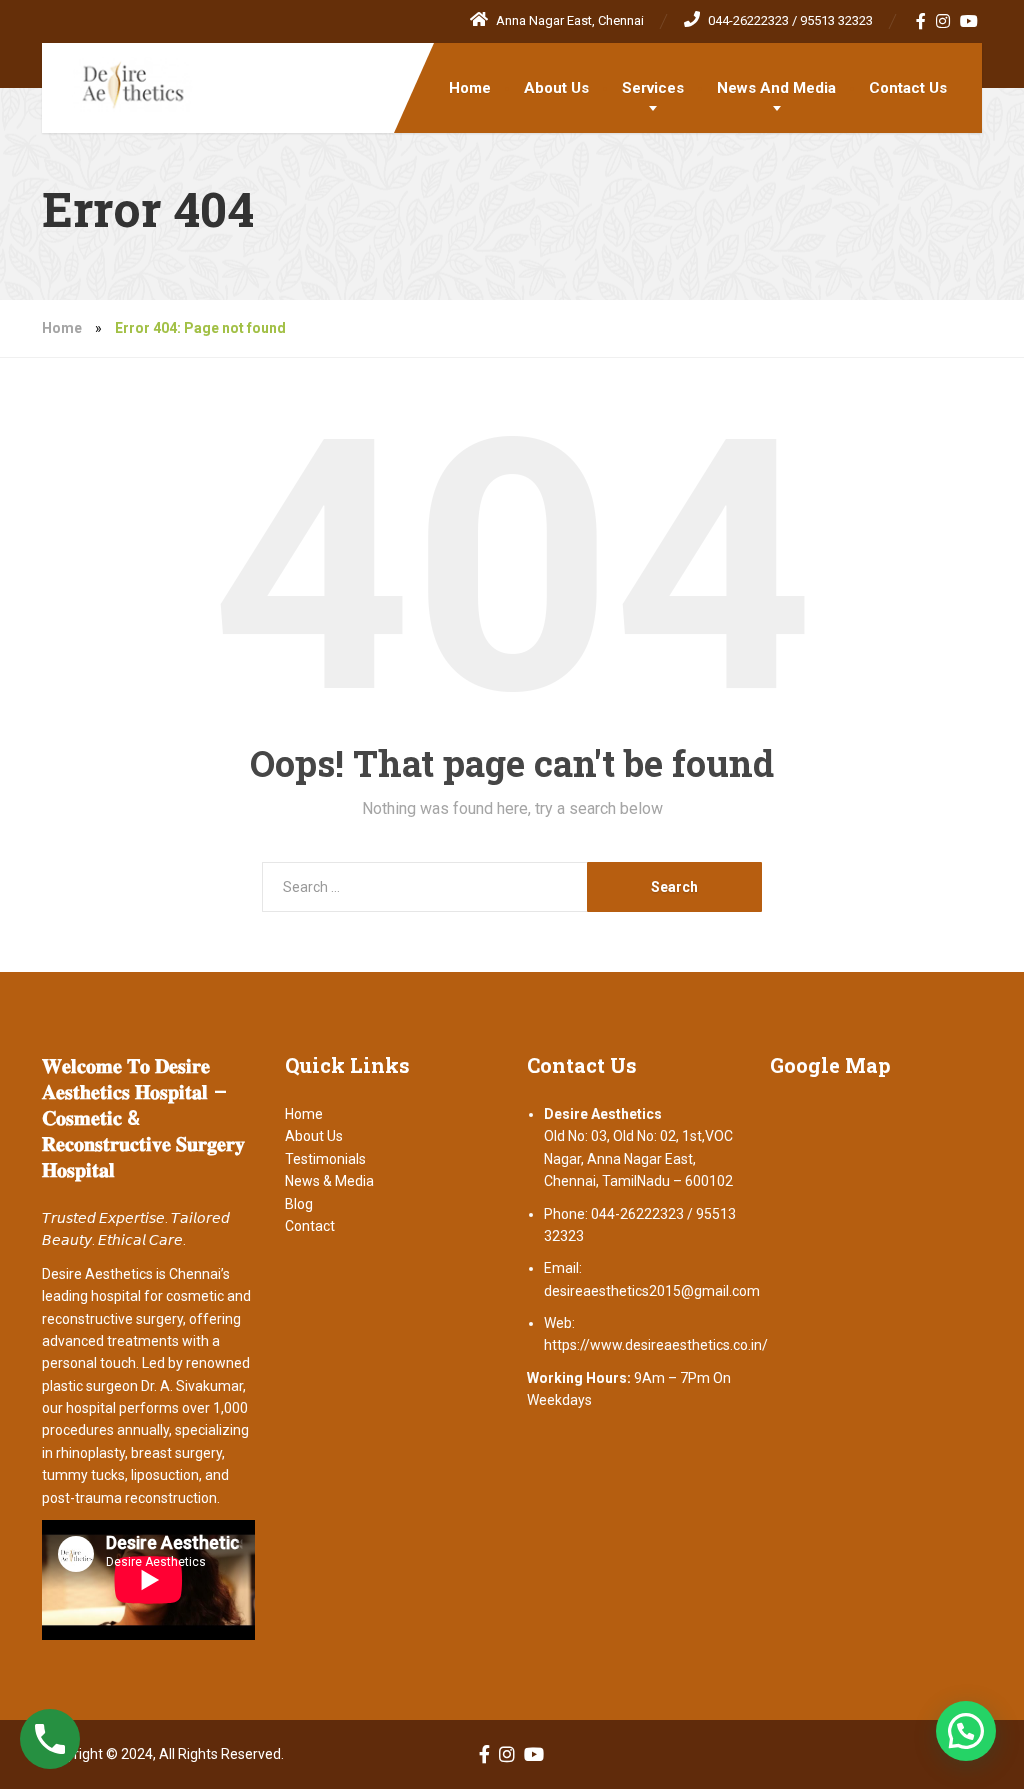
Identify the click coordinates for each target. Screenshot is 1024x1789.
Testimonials (325, 1159)
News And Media (776, 88)
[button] (966, 1731)
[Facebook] (921, 21)
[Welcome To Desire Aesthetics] (117, 77)
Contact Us (908, 88)
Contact (310, 1226)
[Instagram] (943, 21)
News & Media (329, 1181)
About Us (556, 88)
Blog (299, 1204)
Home (470, 88)
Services (653, 88)
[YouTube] (969, 21)
